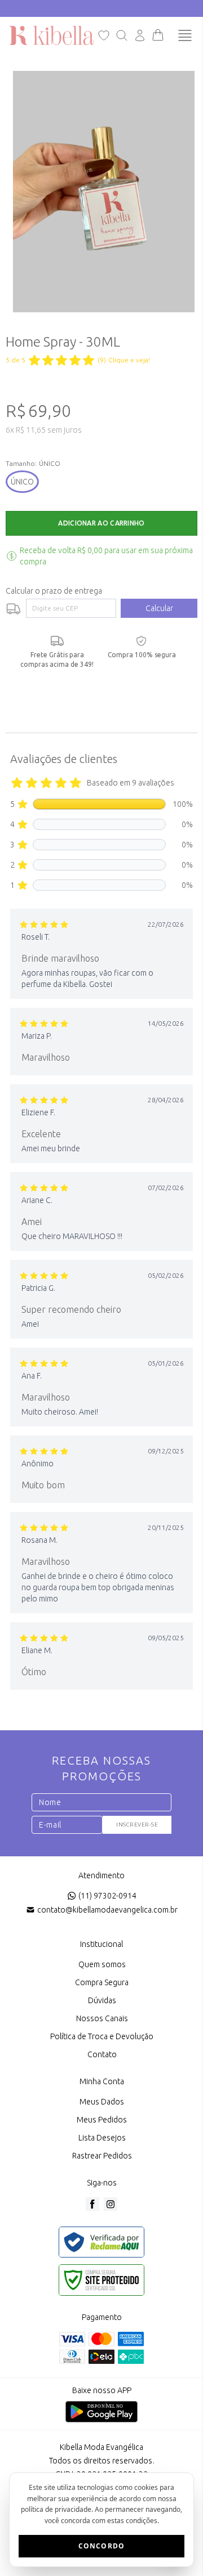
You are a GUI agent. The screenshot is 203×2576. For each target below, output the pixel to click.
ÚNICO (22, 482)
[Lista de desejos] (104, 35)
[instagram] (111, 2204)
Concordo (102, 2546)
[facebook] (92, 2204)
